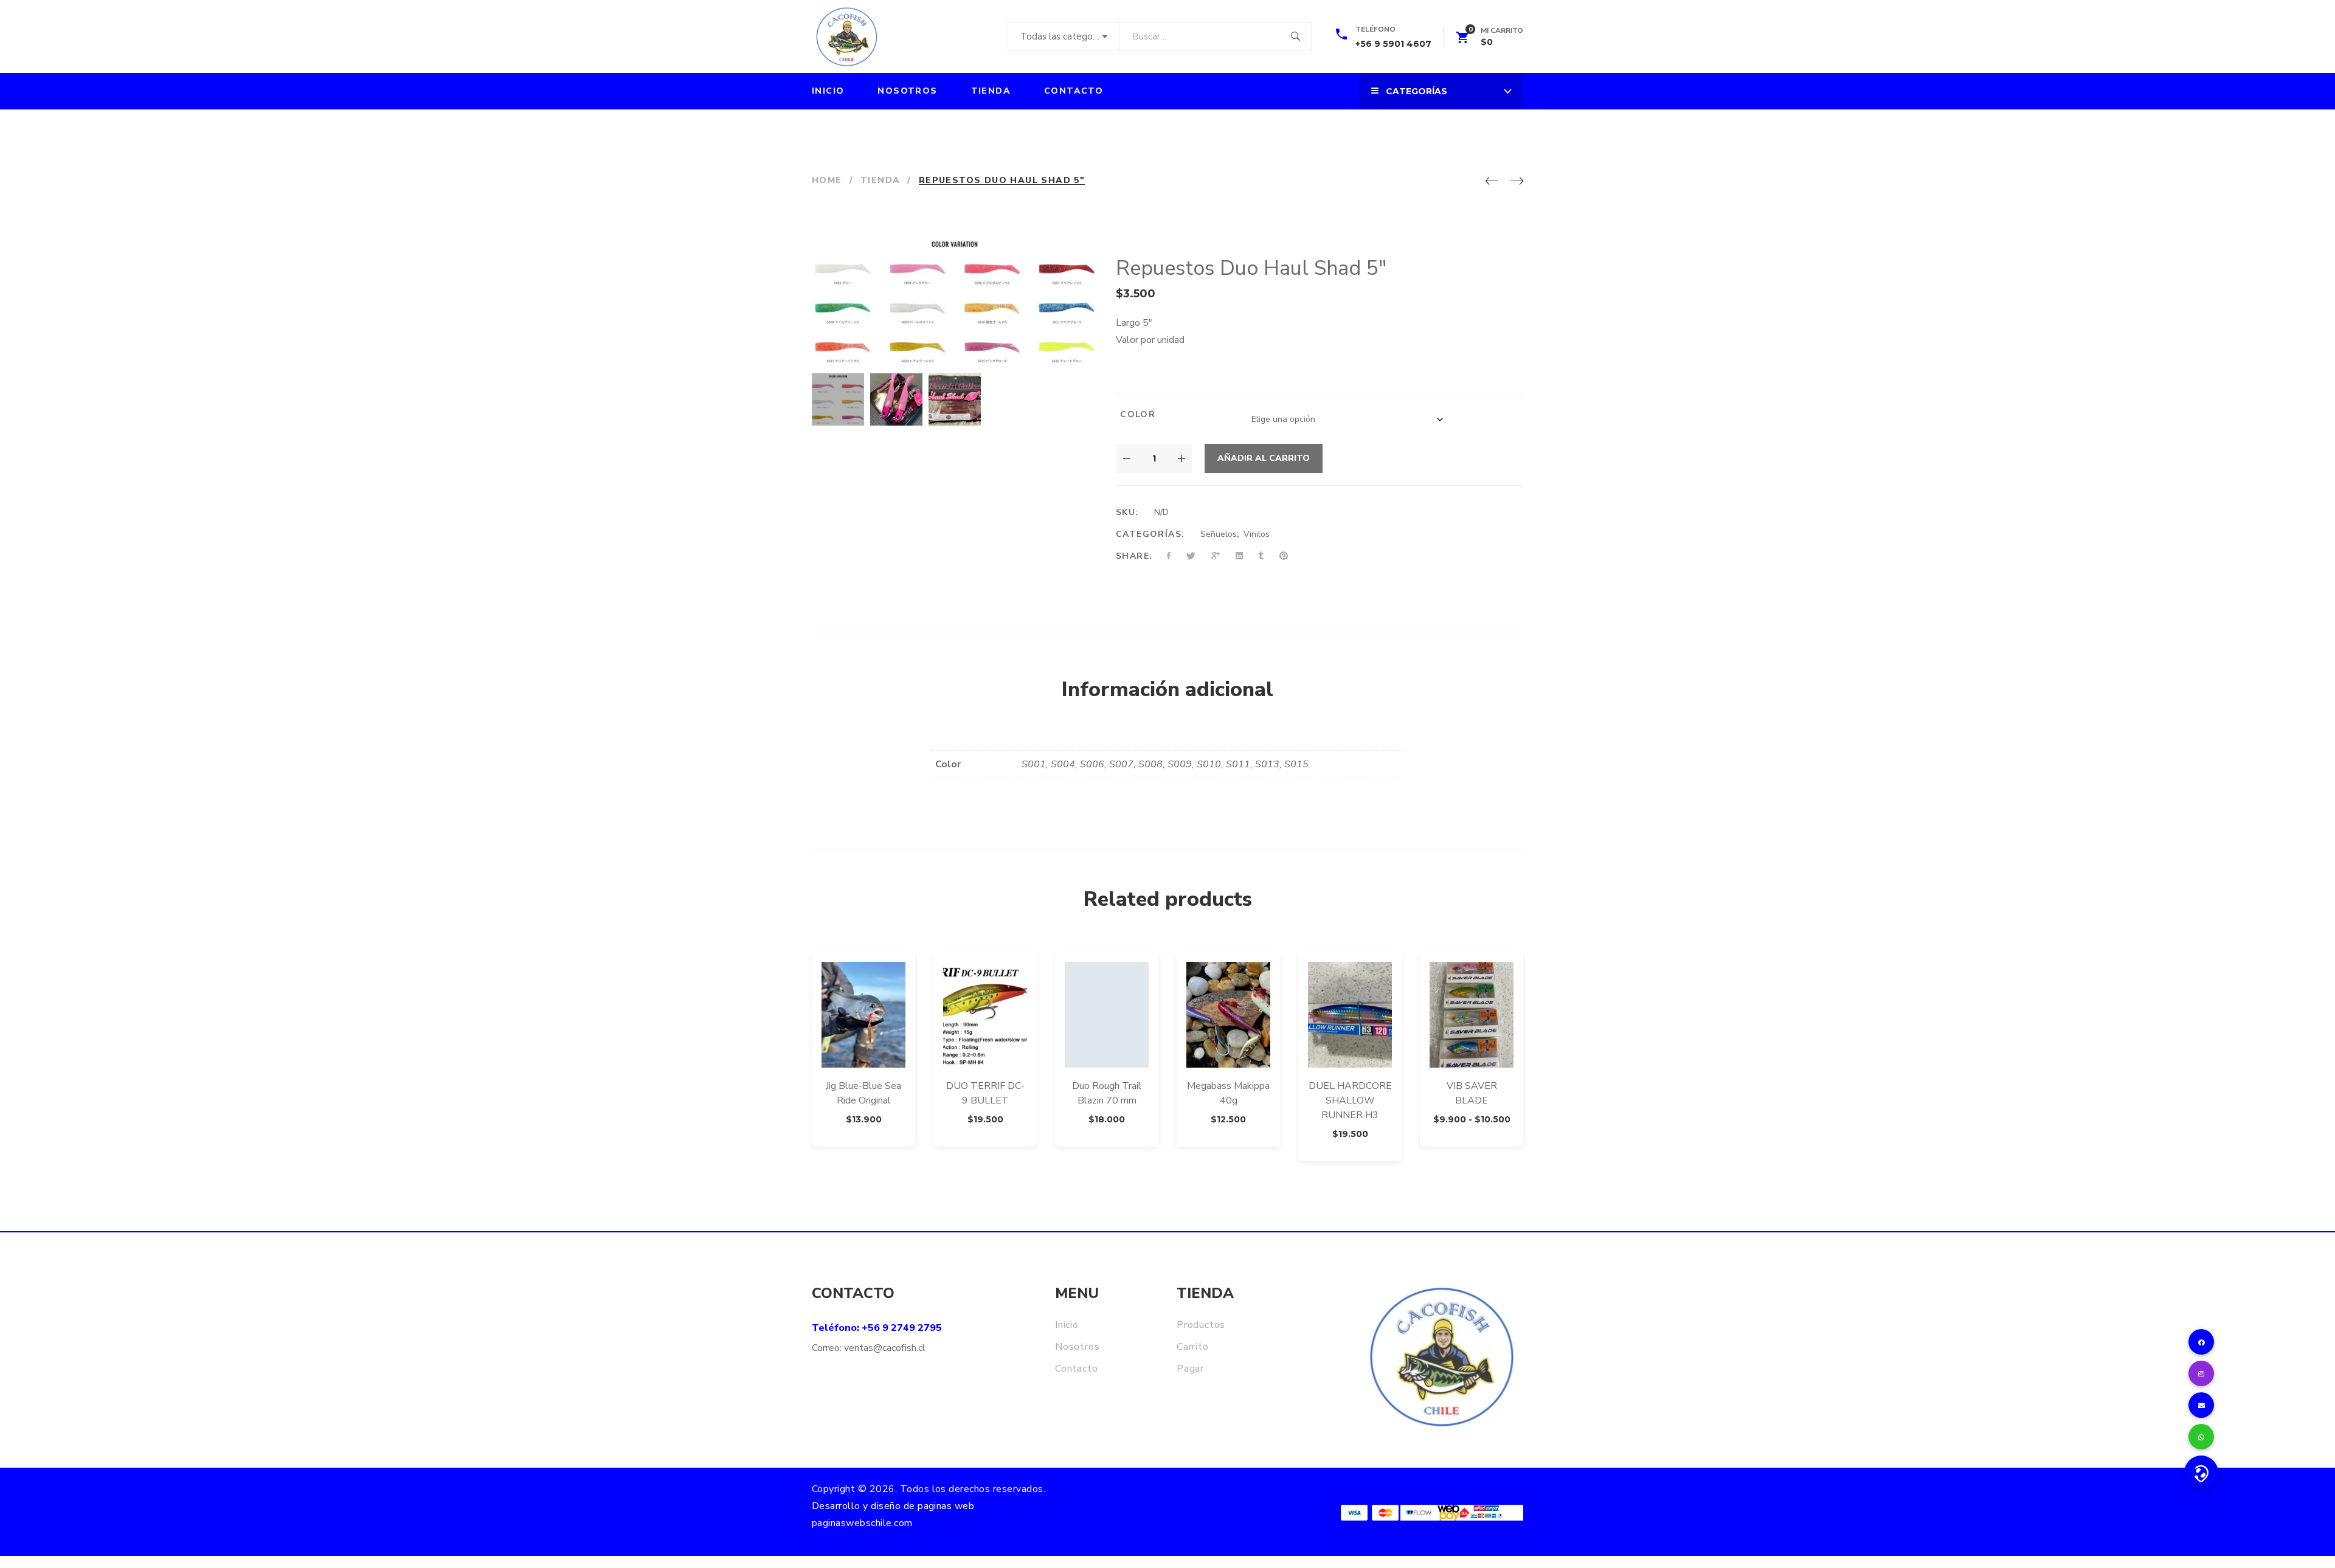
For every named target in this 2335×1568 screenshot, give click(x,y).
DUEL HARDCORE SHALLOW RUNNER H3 (1350, 1100)
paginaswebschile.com (862, 1523)
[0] (1462, 40)
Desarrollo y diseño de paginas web (893, 1506)
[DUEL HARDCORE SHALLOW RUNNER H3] (1350, 1015)
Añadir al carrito (1264, 458)
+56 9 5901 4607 (1393, 44)
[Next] (1517, 182)
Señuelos (1219, 534)
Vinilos (1257, 534)
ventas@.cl (885, 1348)
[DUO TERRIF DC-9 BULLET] (985, 1015)
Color (1138, 414)
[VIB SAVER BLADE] (1472, 1015)
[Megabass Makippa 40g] (1228, 1015)
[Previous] (1492, 182)
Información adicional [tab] (1167, 689)
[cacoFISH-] (846, 36)
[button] (2201, 1473)
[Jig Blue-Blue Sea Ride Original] (863, 1015)
